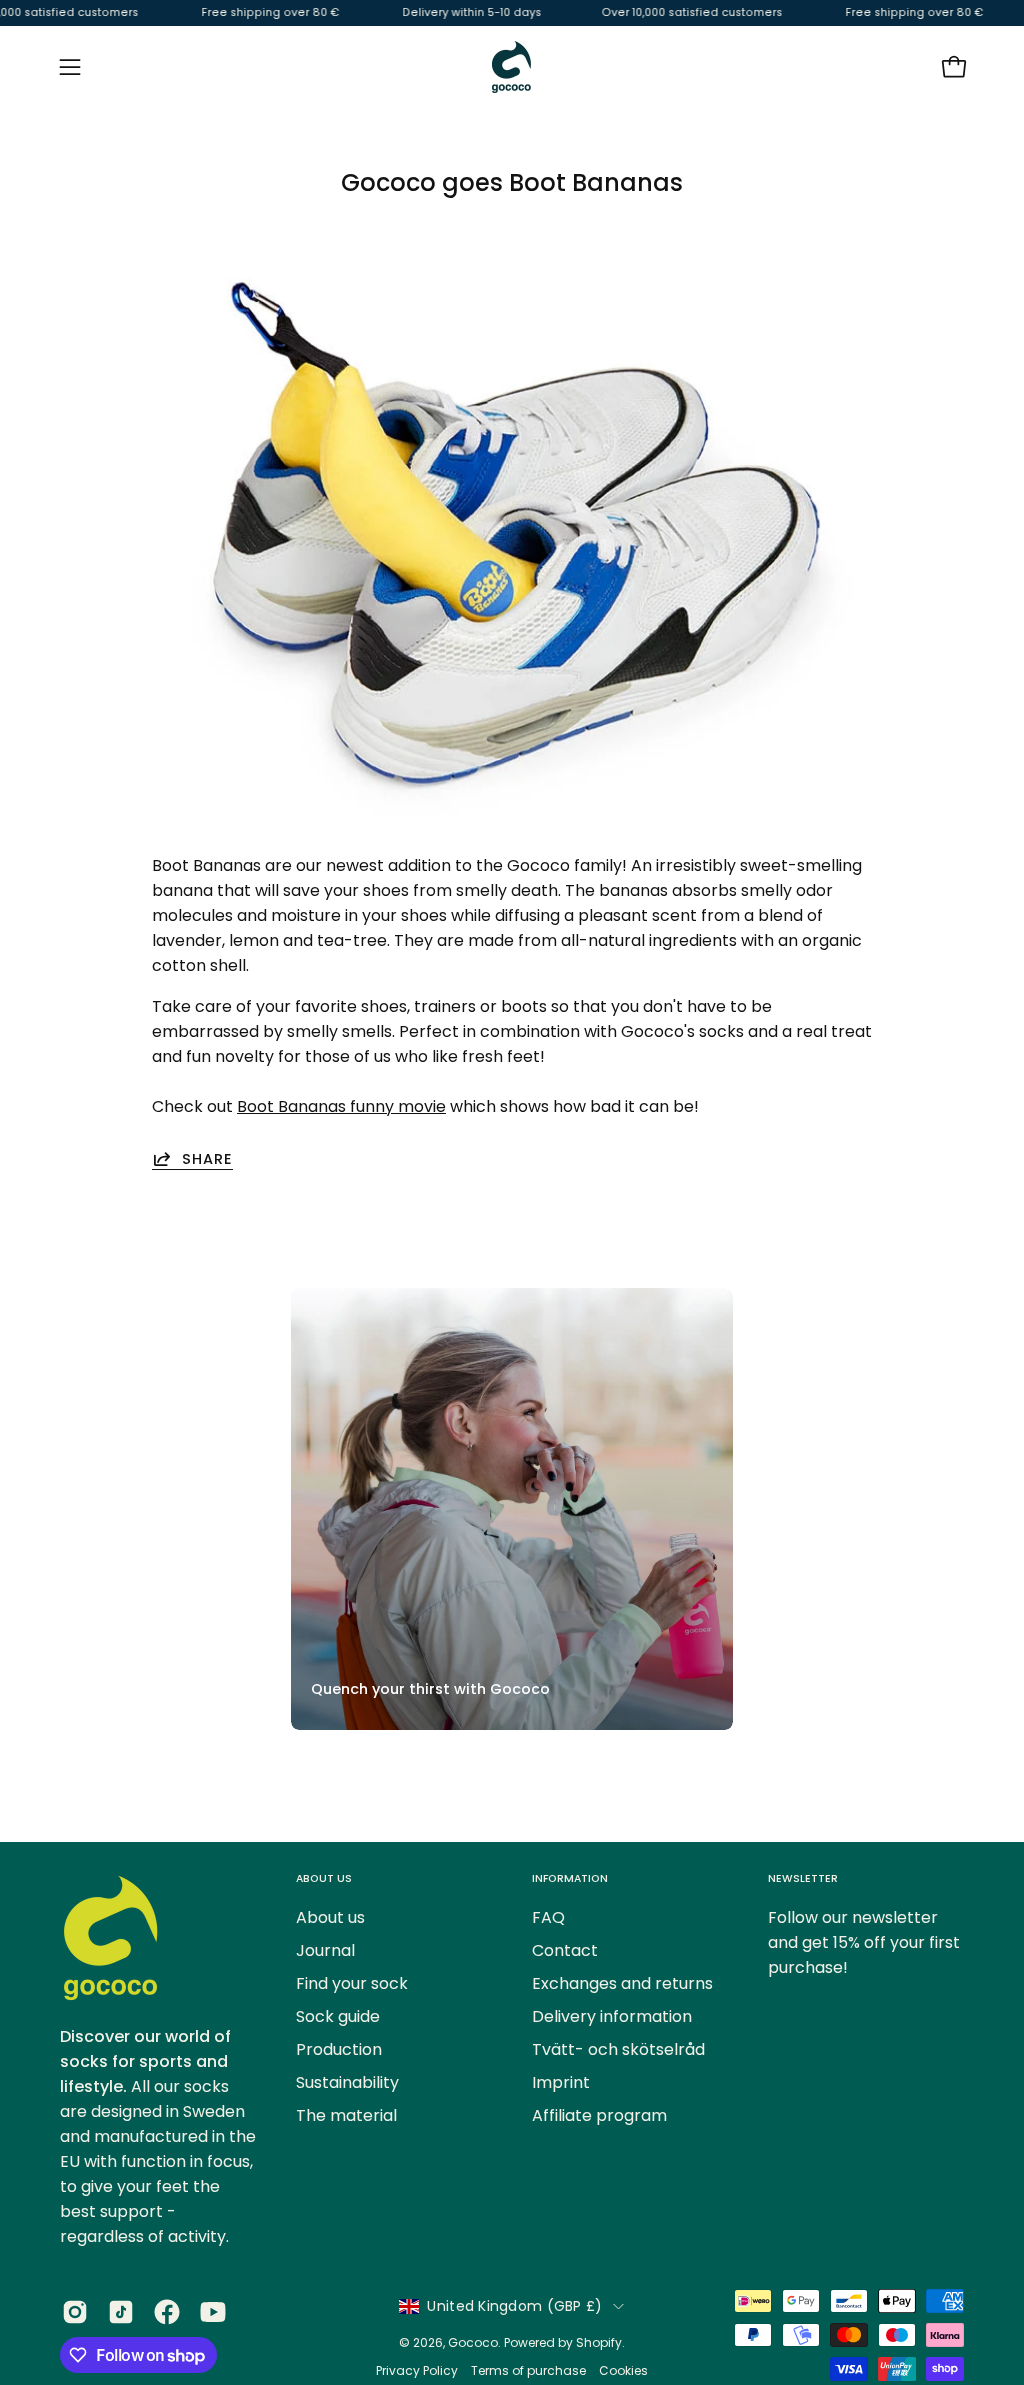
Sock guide (338, 2016)
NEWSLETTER (803, 1878)
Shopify (599, 2342)
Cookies (623, 2370)
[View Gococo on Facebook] (167, 2312)
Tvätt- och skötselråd (618, 2049)
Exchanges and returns (622, 1983)
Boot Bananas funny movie (341, 1106)
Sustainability (347, 2082)
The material (346, 2115)
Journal (325, 1950)
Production (339, 2049)
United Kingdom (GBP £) (514, 2306)
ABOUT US (324, 1878)
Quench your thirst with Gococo (430, 1689)
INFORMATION (570, 1878)
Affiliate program (599, 2115)
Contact (565, 1950)
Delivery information (612, 2016)
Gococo (473, 2342)
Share (207, 1158)
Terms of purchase (528, 2370)
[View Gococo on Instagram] (75, 2312)
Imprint (561, 2082)
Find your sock (352, 1983)
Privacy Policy (418, 2370)
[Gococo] (512, 67)
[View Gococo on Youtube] (213, 2312)
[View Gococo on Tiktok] (121, 2312)
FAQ (548, 1917)
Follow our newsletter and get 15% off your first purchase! (864, 1942)
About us (330, 1917)
